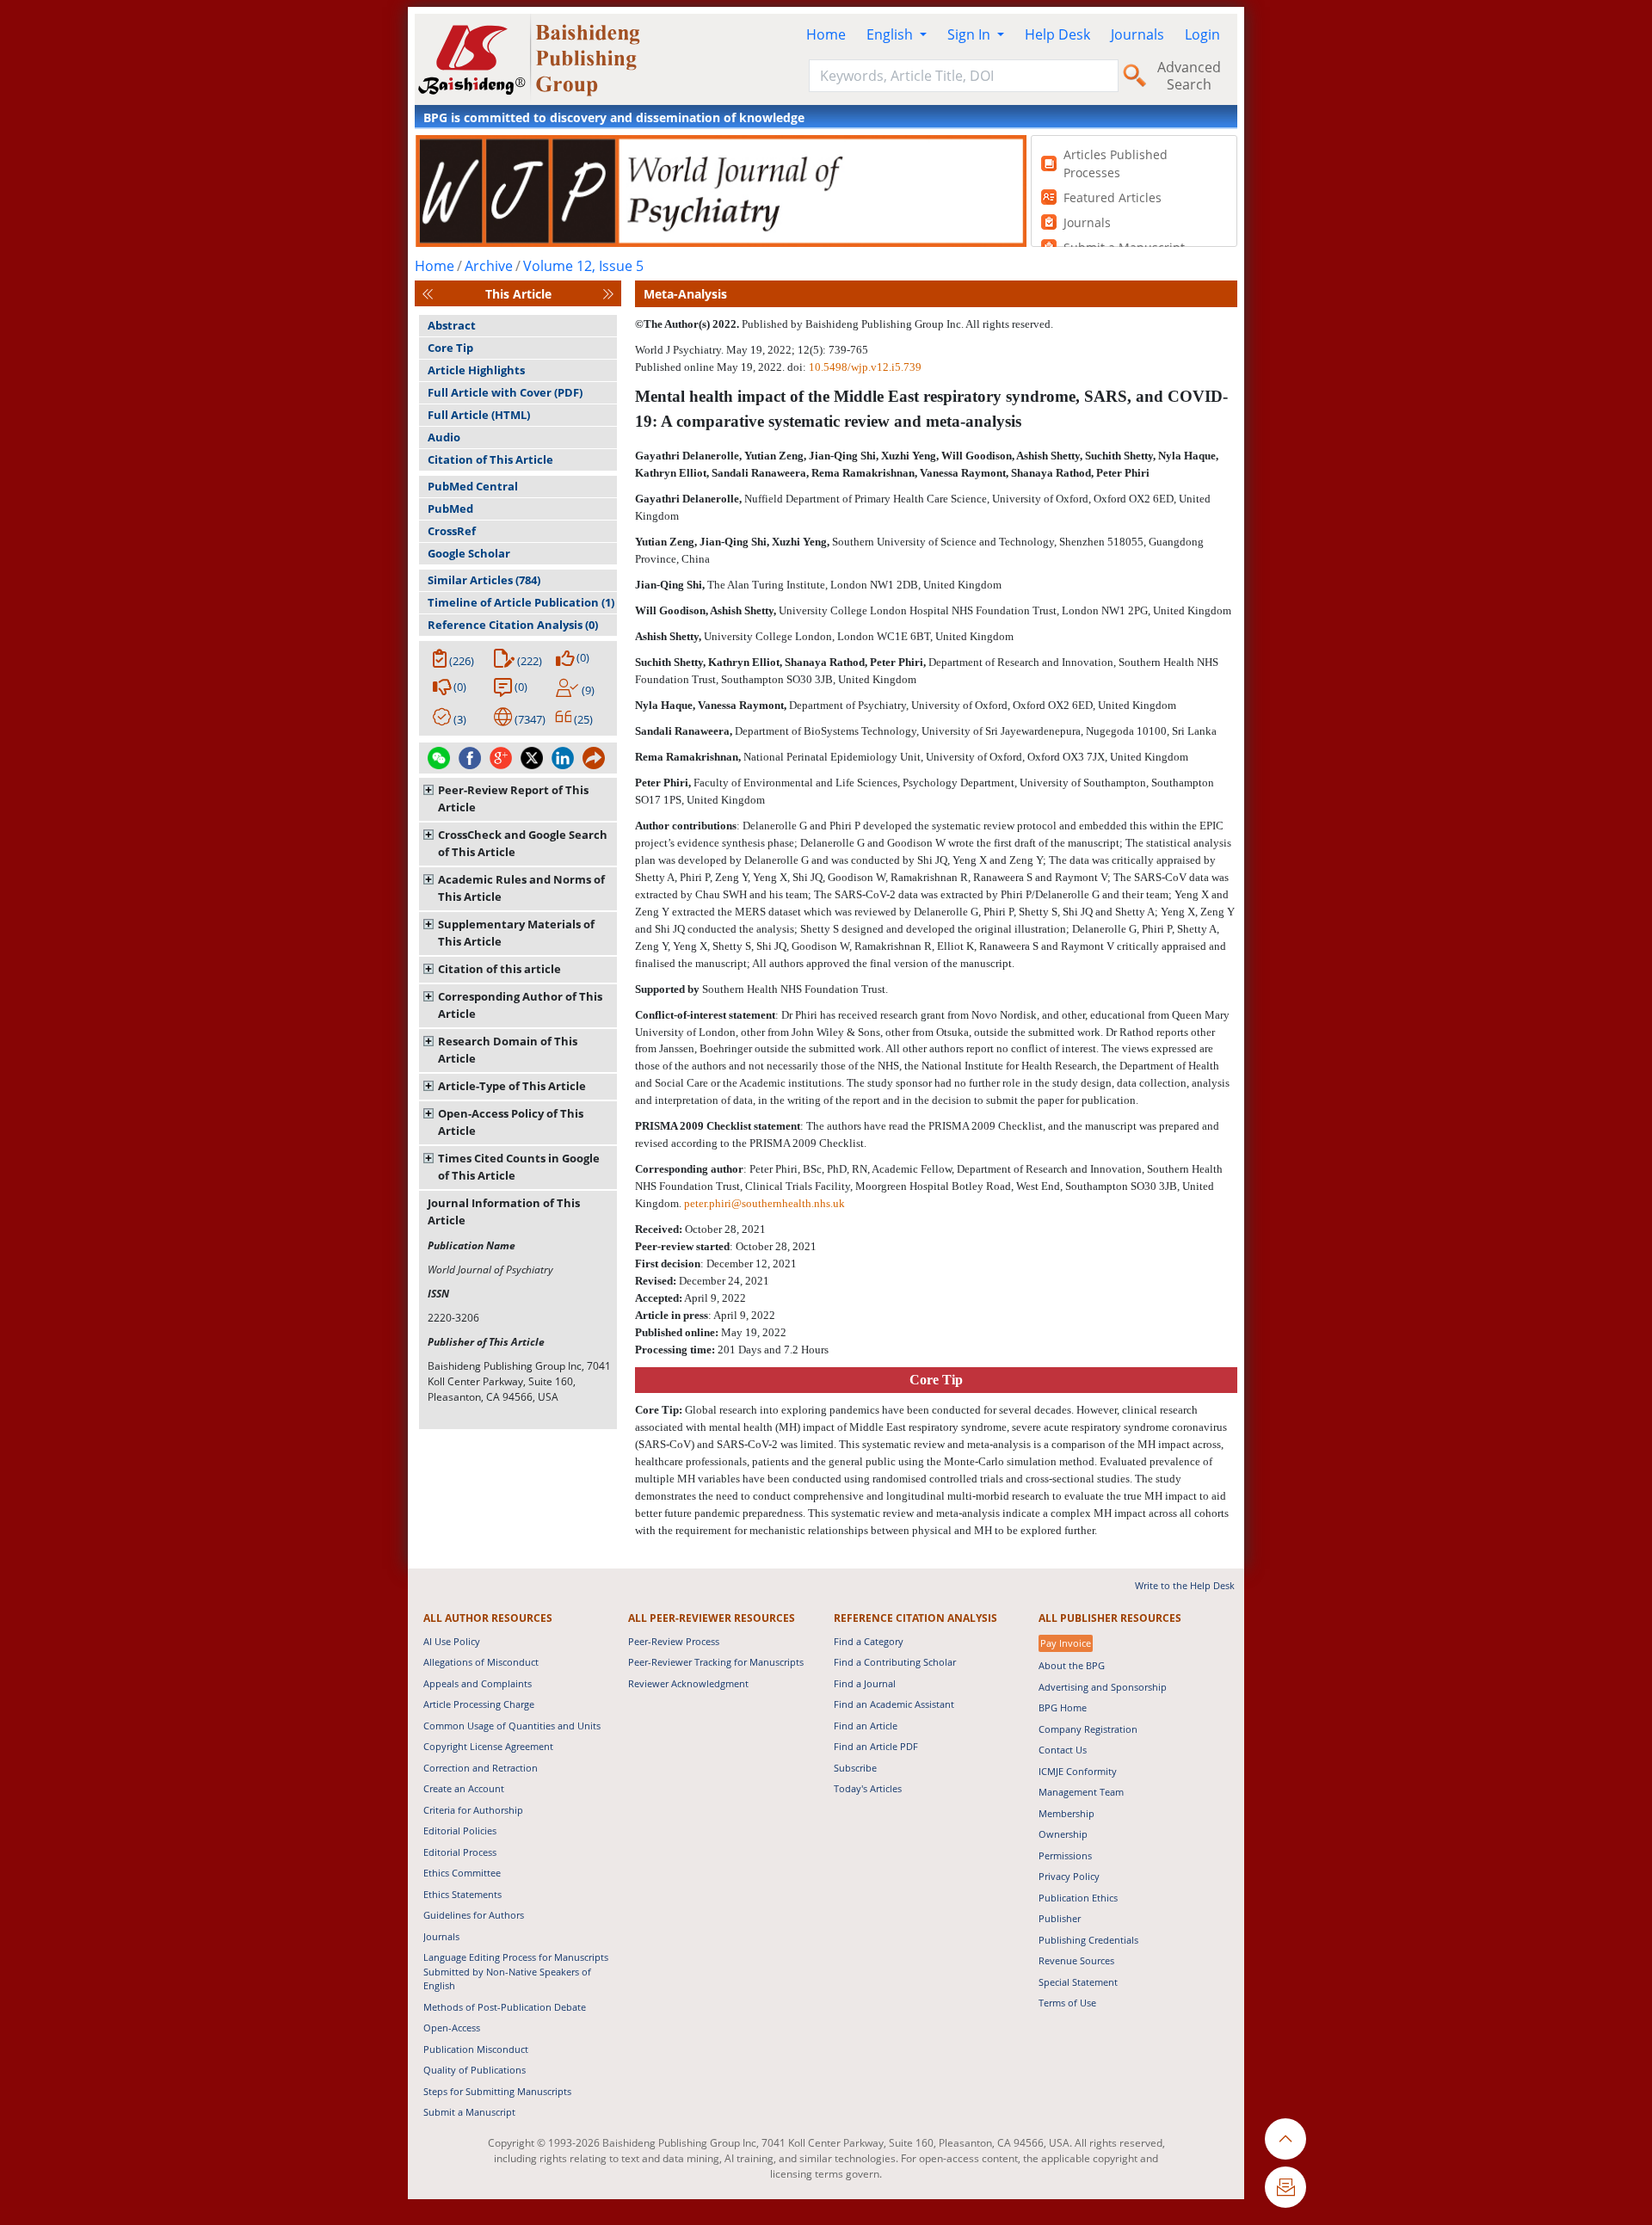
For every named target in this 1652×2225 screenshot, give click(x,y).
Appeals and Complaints (478, 1683)
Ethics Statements (462, 1894)
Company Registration (1088, 1729)
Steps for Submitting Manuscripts (497, 2091)
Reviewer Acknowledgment (688, 1683)
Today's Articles (868, 1788)
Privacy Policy (1069, 1876)
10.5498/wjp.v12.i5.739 (865, 367)
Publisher (1060, 1918)
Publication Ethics (1078, 1898)
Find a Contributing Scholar (895, 1662)
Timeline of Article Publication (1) (521, 602)
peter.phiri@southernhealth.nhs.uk (764, 1203)
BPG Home (1063, 1707)
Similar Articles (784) (484, 580)
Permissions (1065, 1855)
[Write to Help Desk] (1285, 2187)
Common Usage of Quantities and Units (512, 1726)
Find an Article (866, 1726)
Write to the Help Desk (1185, 1585)
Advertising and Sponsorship (1103, 1687)
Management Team (1081, 1792)
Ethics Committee (462, 1873)
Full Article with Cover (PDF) (505, 392)
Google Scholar (469, 553)
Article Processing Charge (479, 1704)
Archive (489, 266)
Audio (444, 437)
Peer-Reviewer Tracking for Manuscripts (716, 1662)
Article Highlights (476, 370)
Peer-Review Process (674, 1641)
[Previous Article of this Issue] (428, 294)
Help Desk (1057, 34)
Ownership (1063, 1834)
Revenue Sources (1076, 1960)
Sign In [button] (971, 34)
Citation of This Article (490, 459)
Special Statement (1078, 1982)
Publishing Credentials (1088, 1940)
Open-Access (452, 2028)
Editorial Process (460, 1852)
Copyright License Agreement (488, 1746)
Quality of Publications (475, 2070)
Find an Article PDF (876, 1746)
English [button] (891, 34)
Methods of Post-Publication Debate (505, 2007)
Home (826, 34)
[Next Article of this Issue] (608, 294)
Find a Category (869, 1641)
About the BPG (1072, 1665)
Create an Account (464, 1788)
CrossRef (452, 531)
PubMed (450, 508)
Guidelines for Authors (474, 1915)
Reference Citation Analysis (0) (513, 625)
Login (1202, 34)
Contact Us (1063, 1750)
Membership (1066, 1813)
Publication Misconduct (476, 2049)
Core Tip (450, 348)
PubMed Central (473, 486)
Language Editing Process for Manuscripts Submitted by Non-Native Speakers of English (516, 1971)
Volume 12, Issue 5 (583, 266)
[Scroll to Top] (1285, 2139)
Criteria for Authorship (473, 1810)
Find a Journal (865, 1683)
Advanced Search (1189, 76)
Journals (1137, 34)
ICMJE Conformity (1078, 1771)
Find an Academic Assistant (894, 1704)
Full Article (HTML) (479, 415)
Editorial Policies (460, 1831)
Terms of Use (1067, 2003)
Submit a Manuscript (469, 2112)
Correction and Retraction (481, 1768)
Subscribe (855, 1768)
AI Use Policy (452, 1641)
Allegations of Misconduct (481, 1662)
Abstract (452, 325)
